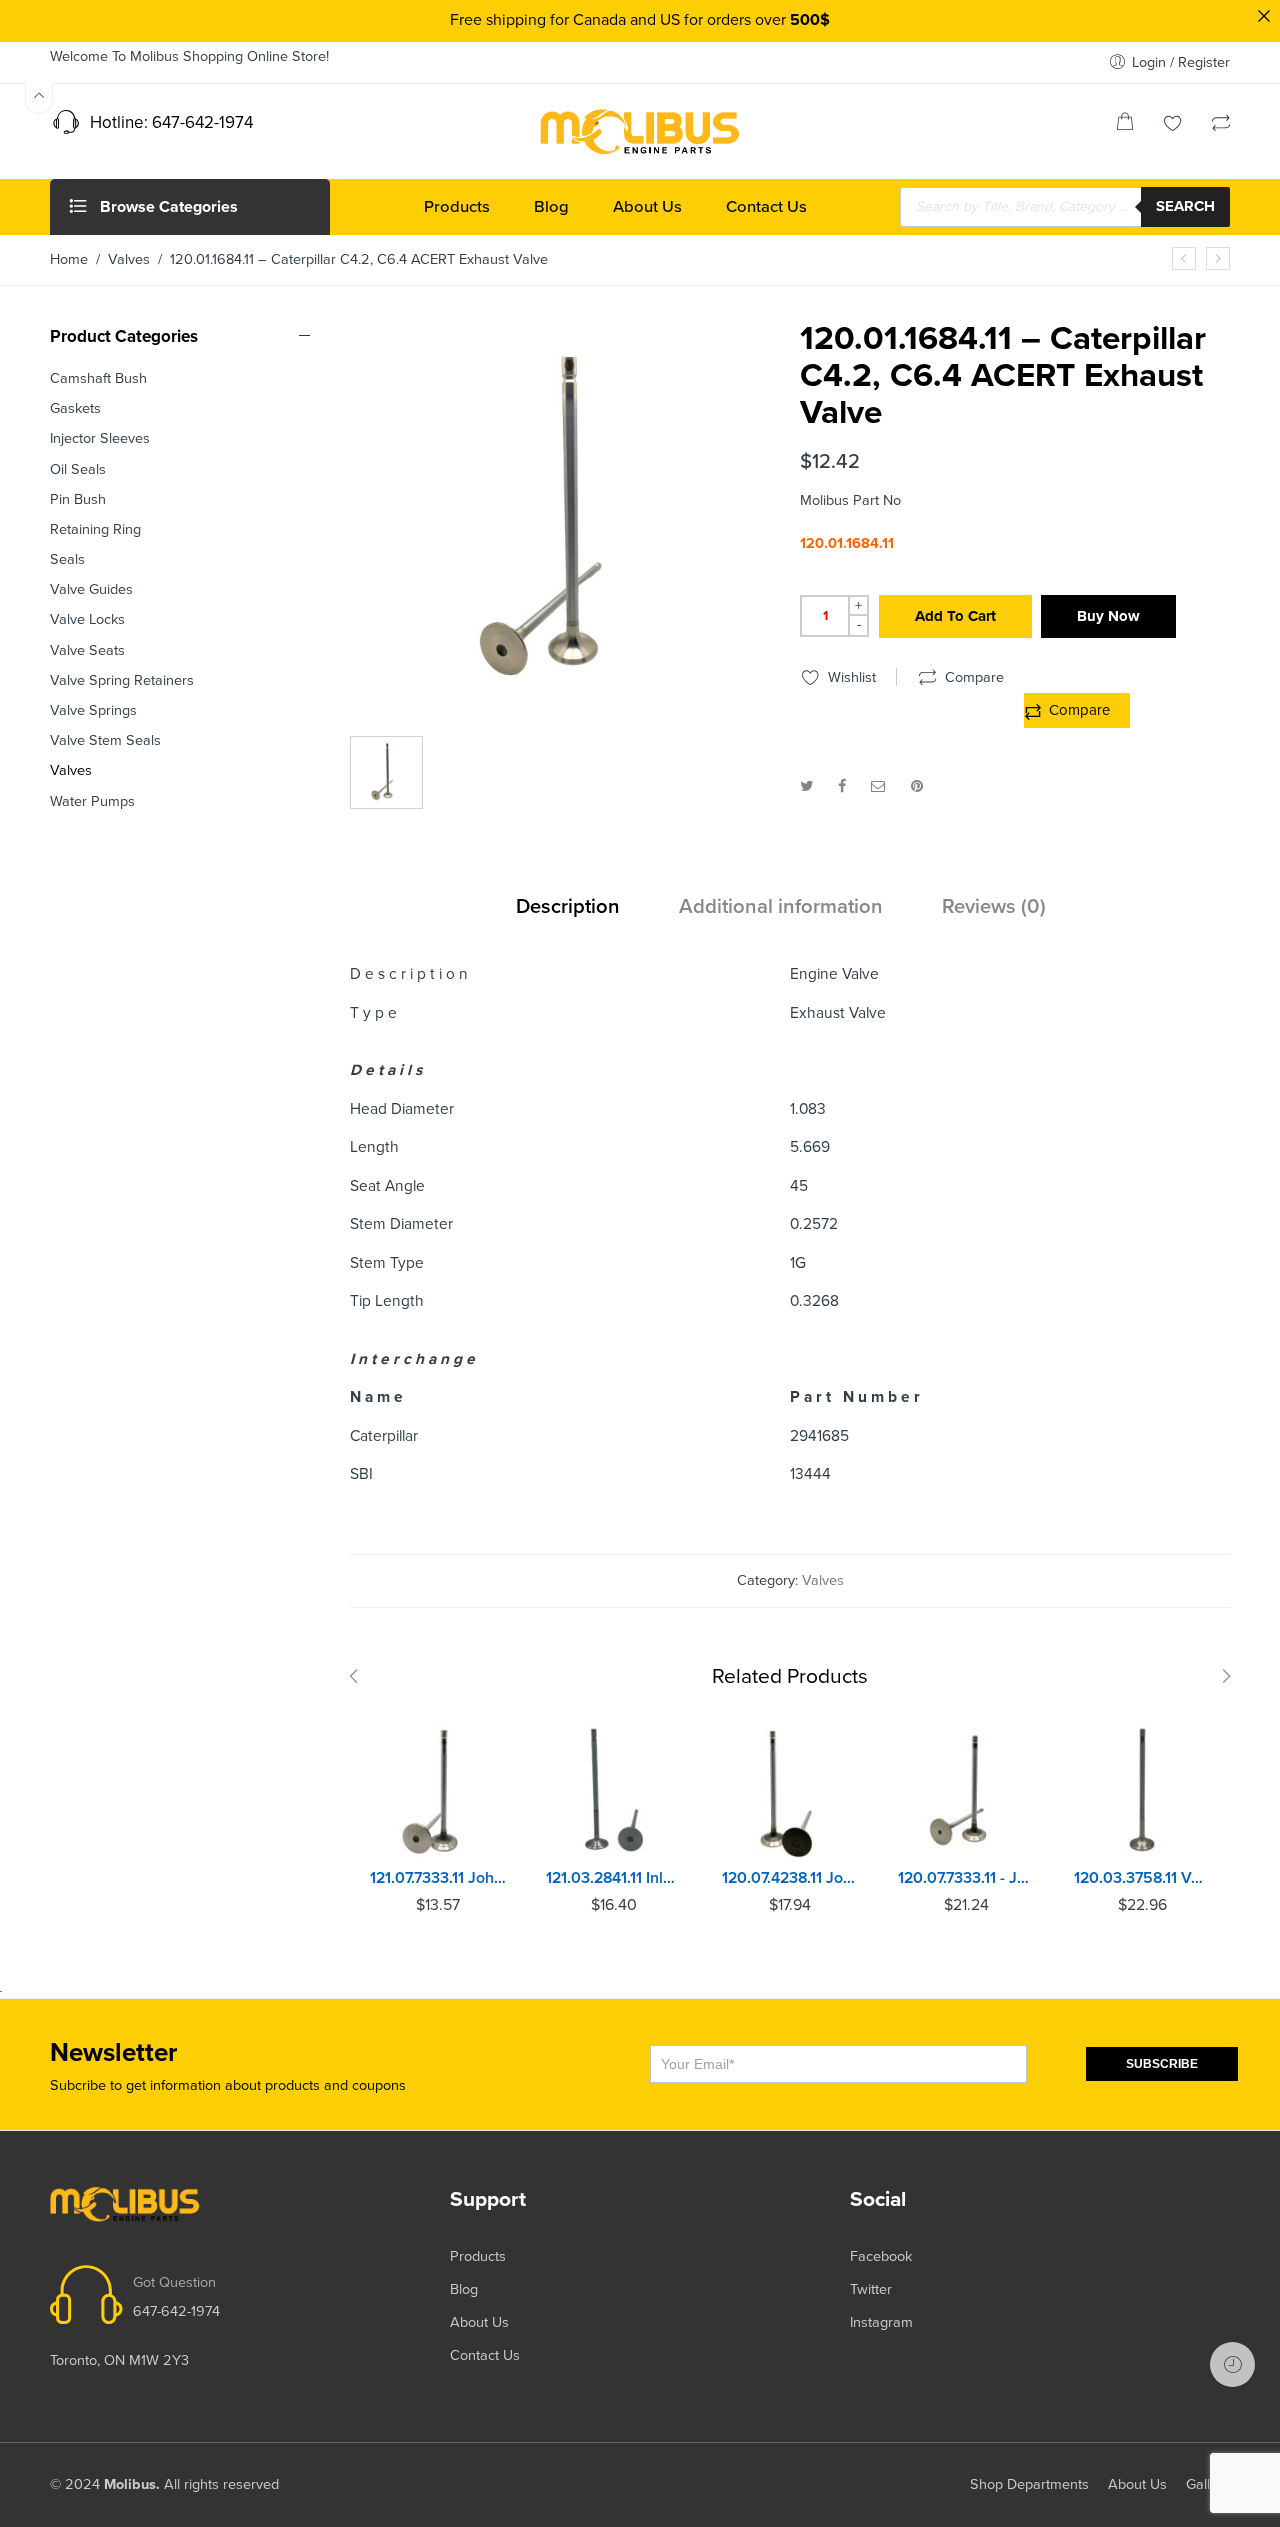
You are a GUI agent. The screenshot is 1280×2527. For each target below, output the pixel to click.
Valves (129, 259)
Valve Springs (93, 710)
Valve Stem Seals (105, 740)
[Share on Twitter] (806, 786)
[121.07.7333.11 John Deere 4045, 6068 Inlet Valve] (438, 1790)
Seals (67, 559)
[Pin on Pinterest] (917, 786)
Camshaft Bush (98, 378)
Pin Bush (78, 499)
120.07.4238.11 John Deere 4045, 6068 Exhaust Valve (790, 1878)
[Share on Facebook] (842, 786)
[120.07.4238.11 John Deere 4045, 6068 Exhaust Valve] (790, 1790)
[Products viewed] (1232, 2364)
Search (1185, 206)
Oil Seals (78, 469)
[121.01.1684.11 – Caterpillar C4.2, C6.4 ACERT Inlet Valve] (1184, 258)
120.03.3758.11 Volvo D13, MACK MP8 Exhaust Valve (1142, 1878)
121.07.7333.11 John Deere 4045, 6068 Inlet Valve (438, 1878)
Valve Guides (91, 589)
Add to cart (955, 616)
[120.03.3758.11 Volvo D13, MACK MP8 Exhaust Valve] (1142, 1790)
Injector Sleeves (100, 438)
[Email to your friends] (878, 786)
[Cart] (1125, 125)
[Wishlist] (1173, 125)
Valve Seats (87, 650)
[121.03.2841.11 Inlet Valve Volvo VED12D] (614, 1790)
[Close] (1264, 16)
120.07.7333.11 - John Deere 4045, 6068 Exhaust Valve (966, 1878)
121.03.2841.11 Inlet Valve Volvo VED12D (614, 1878)
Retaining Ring (95, 529)
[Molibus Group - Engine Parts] (640, 131)
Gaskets (75, 408)
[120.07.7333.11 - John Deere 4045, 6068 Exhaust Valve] (966, 1790)
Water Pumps (92, 801)
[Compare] (1221, 125)
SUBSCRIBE (1162, 2064)
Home (69, 259)
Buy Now (1108, 616)
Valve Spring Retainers (122, 680)
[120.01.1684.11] (565, 521)
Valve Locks (87, 619)
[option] (565, 526)
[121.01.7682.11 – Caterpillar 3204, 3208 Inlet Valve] (1218, 258)
